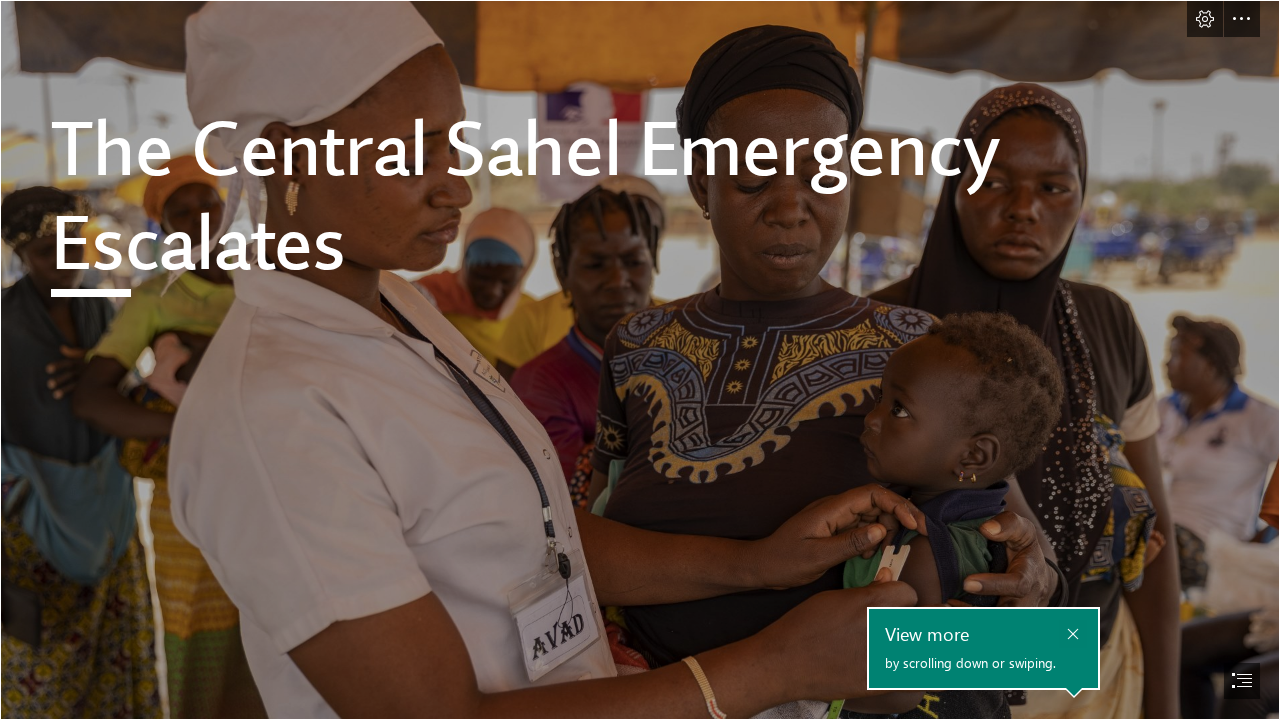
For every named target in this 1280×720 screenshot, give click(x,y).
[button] (1205, 19)
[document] (640, 360)
